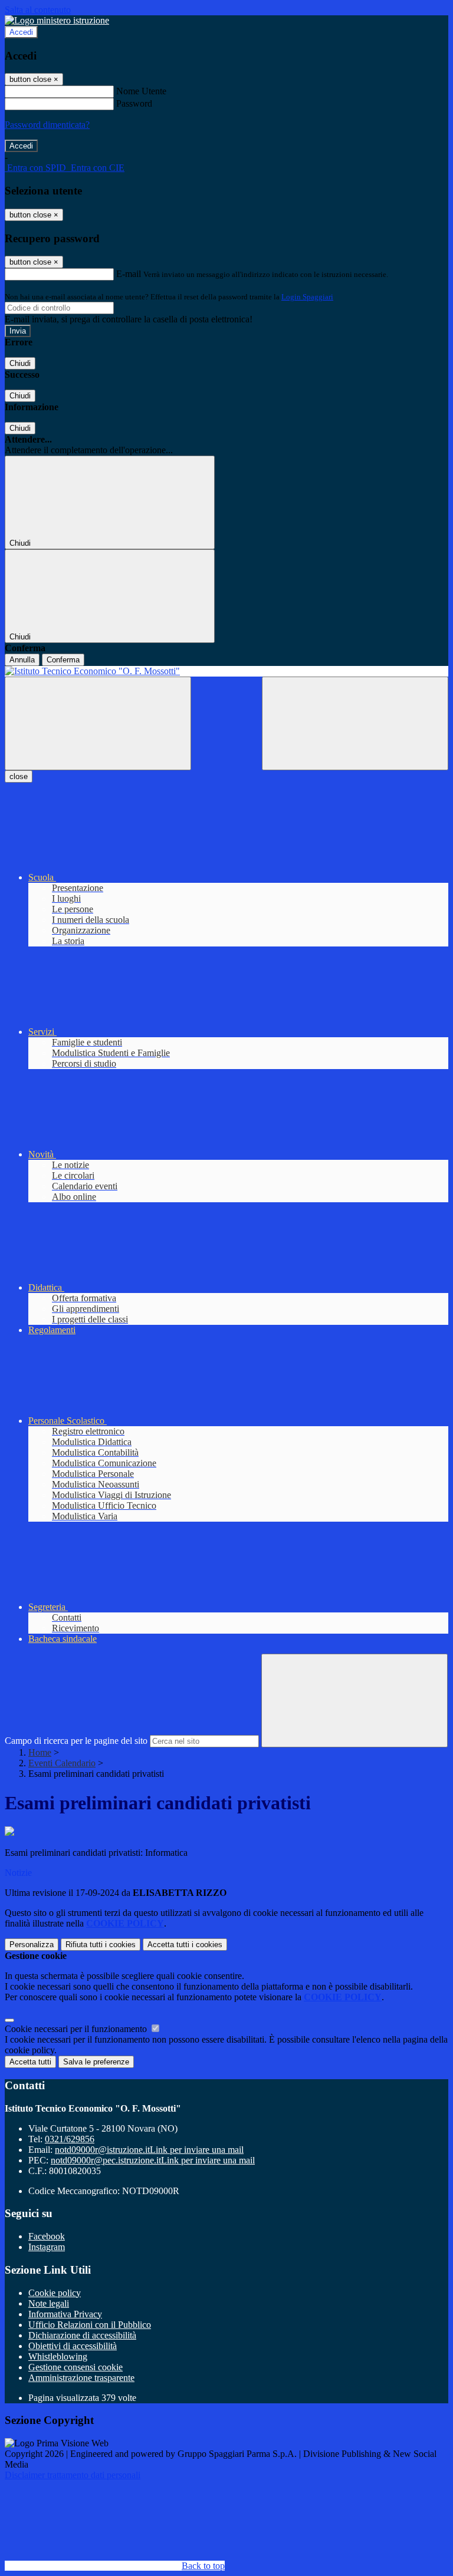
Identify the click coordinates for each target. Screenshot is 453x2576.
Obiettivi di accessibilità (73, 2346)
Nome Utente (141, 91)
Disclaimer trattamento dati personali (73, 2475)
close (19, 776)
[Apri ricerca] (355, 723)
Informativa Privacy (65, 2314)
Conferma (63, 660)
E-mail (129, 274)
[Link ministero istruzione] (57, 20)
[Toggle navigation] (98, 723)
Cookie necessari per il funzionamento (77, 2029)
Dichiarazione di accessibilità (82, 2335)
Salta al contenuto (38, 10)
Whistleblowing (58, 2356)
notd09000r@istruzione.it (149, 2150)
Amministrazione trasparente (81, 2378)
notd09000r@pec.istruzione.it (153, 2160)
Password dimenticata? (47, 125)
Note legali (49, 2303)
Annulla (22, 660)
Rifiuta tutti (101, 1945)
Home (40, 1752)
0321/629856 (70, 2139)
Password (134, 103)
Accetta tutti (185, 1945)
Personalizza (32, 1945)
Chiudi (20, 363)
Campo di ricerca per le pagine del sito (76, 1741)
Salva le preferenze (96, 2062)
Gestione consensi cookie (75, 2367)
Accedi (21, 32)
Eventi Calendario (62, 1763)
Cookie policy (55, 2293)
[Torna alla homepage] (226, 671)
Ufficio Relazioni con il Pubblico (90, 2325)
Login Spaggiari (307, 297)
